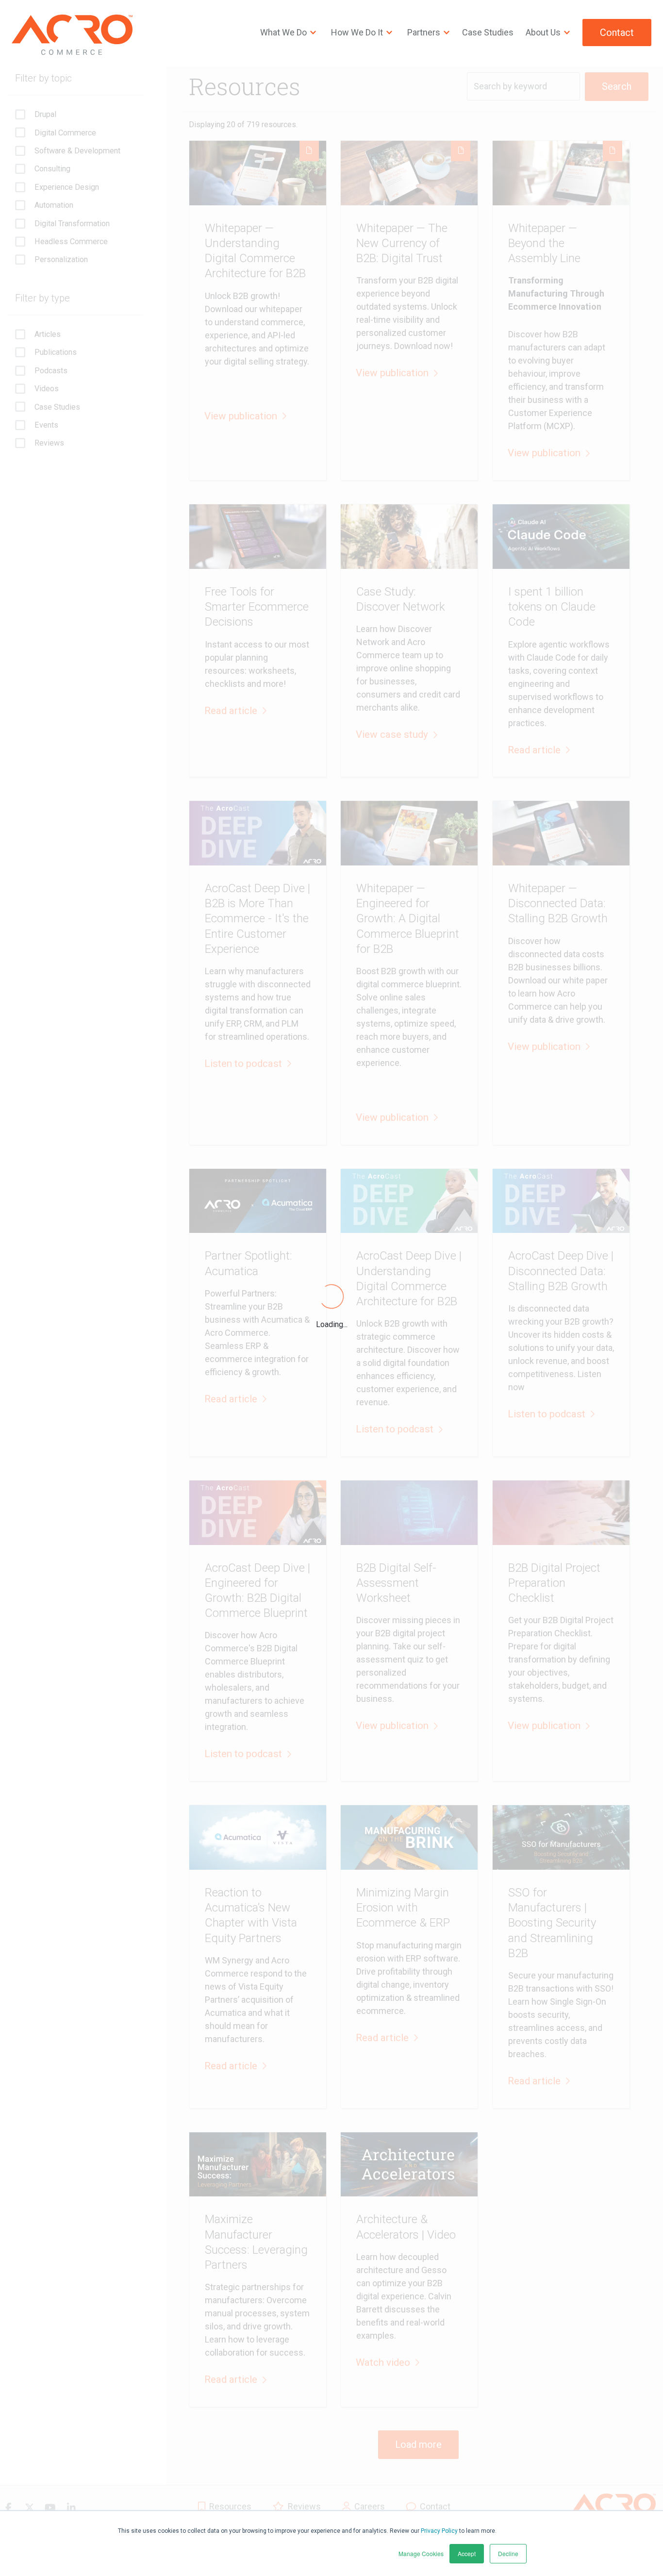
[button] (245, 416)
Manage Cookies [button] (421, 2553)
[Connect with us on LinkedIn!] (71, 2508)
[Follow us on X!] (29, 2508)
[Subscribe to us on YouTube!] (50, 2508)
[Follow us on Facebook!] (8, 2508)
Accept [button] (467, 2553)
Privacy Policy (439, 2531)
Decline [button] (508, 2553)
